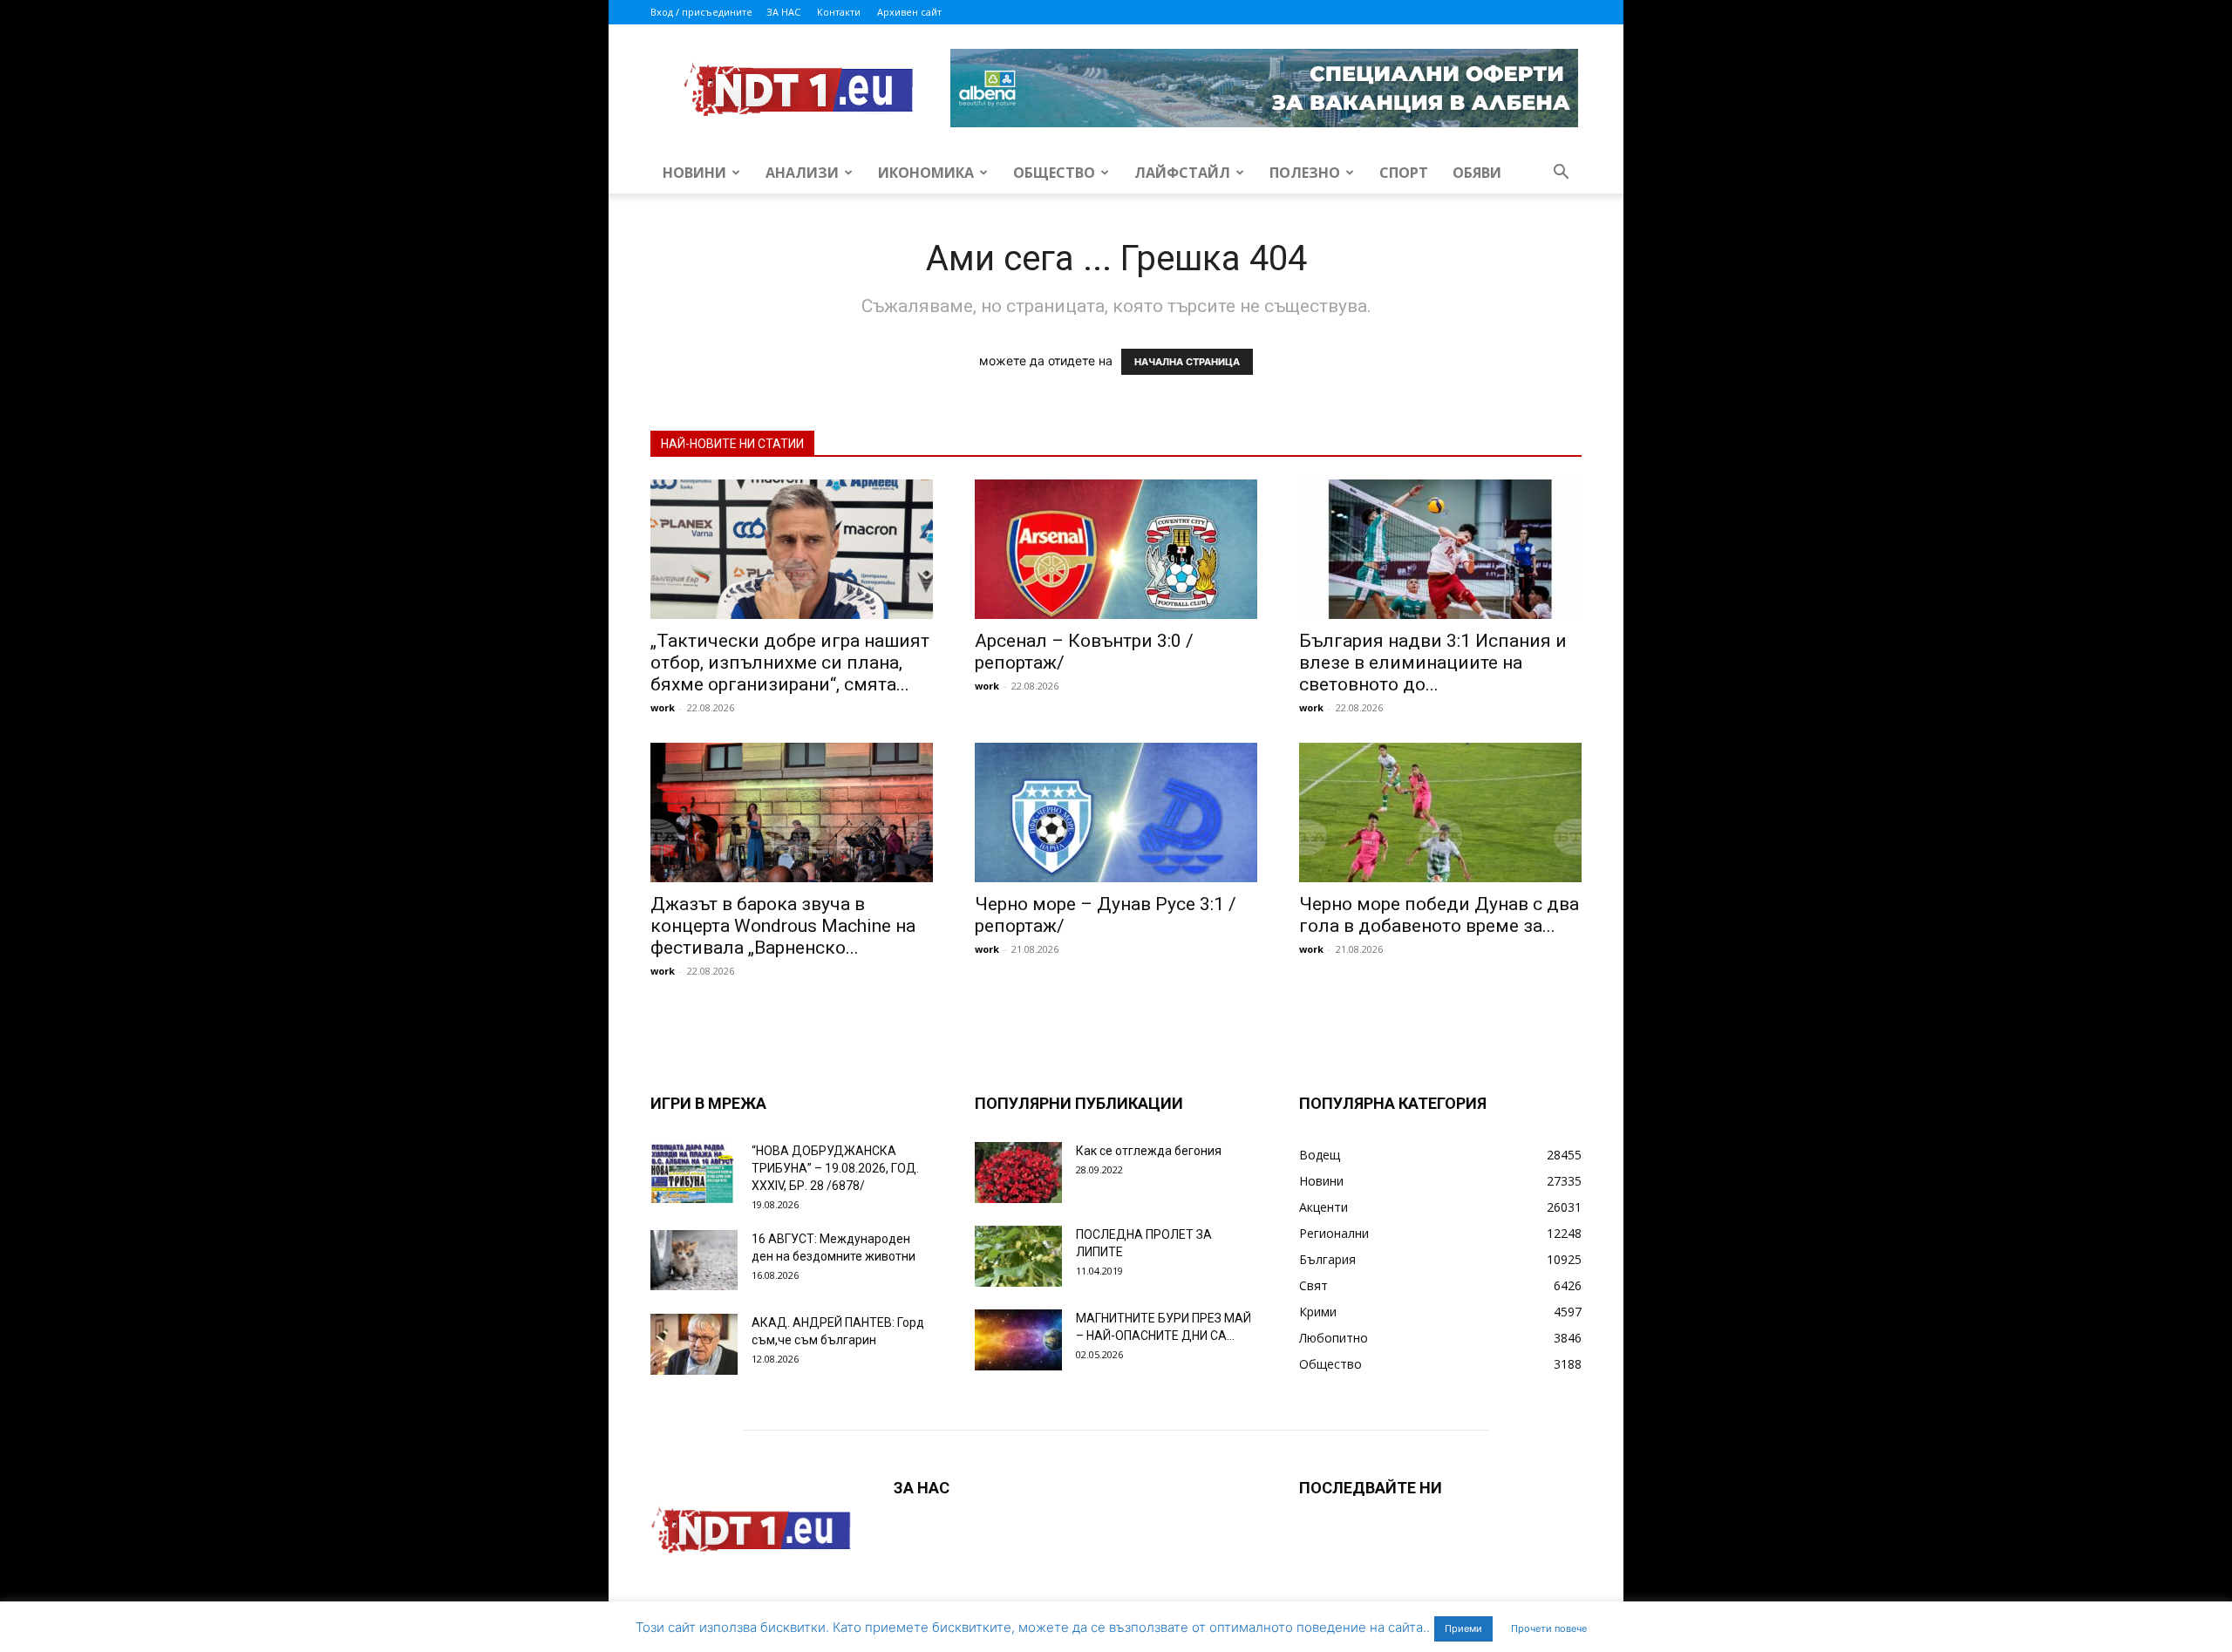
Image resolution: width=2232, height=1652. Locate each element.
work (663, 707)
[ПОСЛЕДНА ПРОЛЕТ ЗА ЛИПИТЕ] (1018, 1256)
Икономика (926, 173)
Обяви (1477, 173)
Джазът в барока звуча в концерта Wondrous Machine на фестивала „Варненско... (783, 926)
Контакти (839, 12)
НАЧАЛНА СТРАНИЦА (1187, 362)
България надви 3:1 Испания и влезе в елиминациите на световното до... (1433, 663)
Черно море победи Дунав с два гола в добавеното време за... (1439, 915)
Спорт (1404, 173)
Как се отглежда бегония (1149, 1151)
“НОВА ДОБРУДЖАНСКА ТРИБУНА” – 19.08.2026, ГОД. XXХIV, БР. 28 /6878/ (835, 1168)
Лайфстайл (1182, 173)
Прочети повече (1549, 1628)
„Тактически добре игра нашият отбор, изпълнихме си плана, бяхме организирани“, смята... (790, 663)
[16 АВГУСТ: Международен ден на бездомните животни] (694, 1260)
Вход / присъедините (701, 12)
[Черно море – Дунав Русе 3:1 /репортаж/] (1116, 812)
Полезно (1305, 173)
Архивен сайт (909, 12)
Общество (1054, 173)
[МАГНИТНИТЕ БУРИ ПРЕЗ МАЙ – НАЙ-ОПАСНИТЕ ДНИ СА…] (1018, 1340)
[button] (1561, 174)
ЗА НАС (783, 12)
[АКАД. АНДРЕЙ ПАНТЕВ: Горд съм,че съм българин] (694, 1344)
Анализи (802, 173)
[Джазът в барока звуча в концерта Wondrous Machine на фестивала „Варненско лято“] (792, 812)
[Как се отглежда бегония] (1018, 1173)
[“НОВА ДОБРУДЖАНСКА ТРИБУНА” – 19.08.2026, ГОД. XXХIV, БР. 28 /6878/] (694, 1173)
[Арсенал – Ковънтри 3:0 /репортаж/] (1116, 549)
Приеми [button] (1463, 1628)
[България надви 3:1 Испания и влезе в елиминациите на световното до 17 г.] (1440, 549)
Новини (694, 173)
